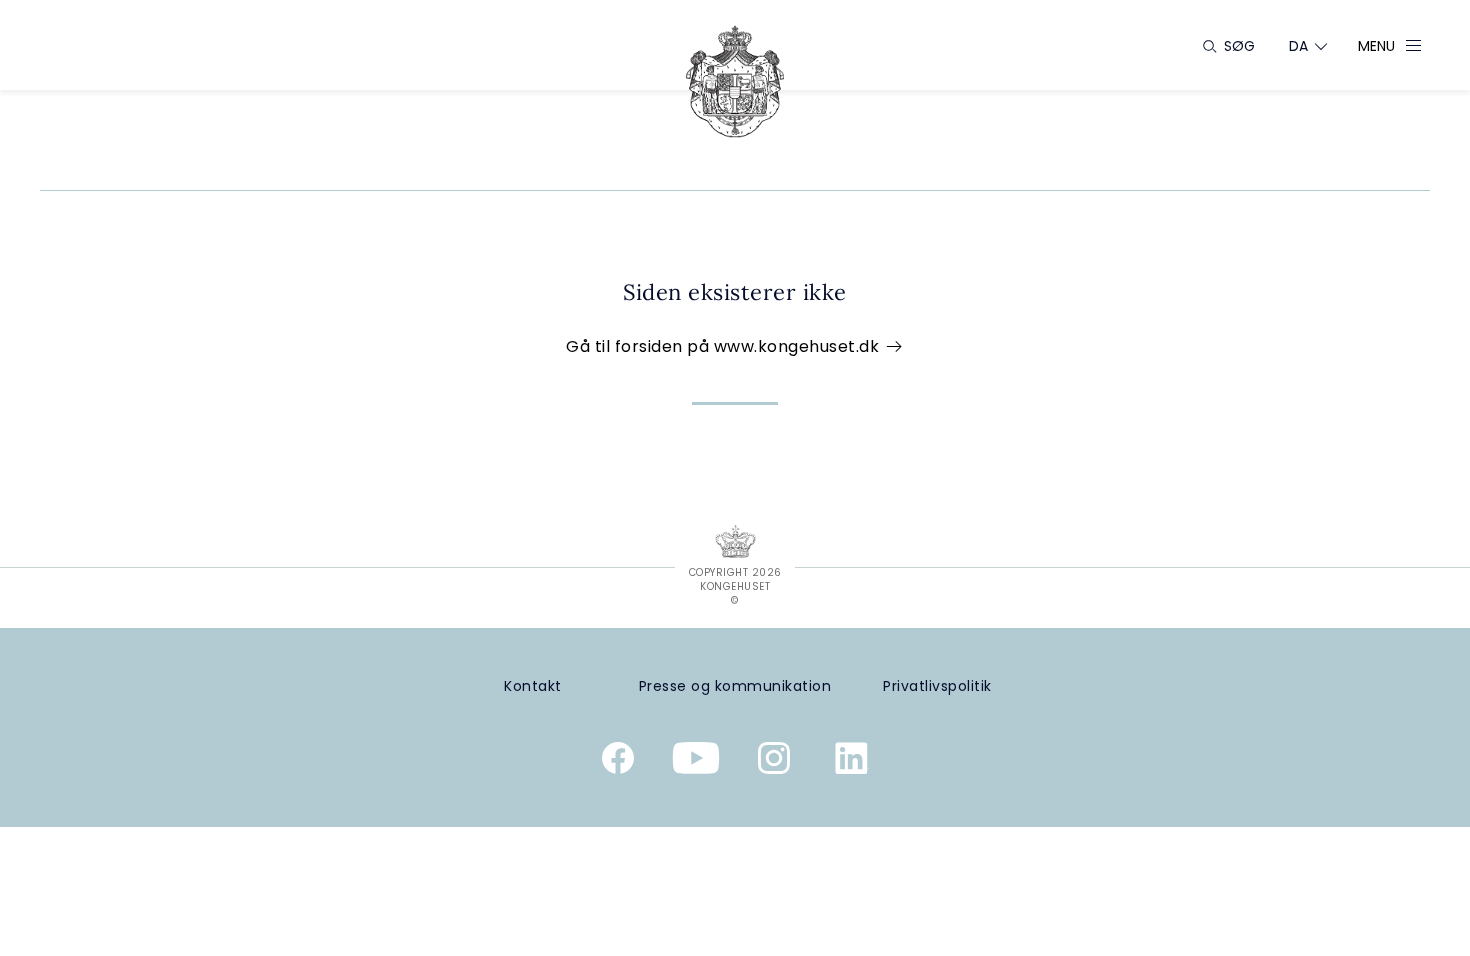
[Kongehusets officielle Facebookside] (618, 762)
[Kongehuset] (735, 81)
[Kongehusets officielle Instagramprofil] (774, 762)
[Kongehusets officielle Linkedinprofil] (852, 762)
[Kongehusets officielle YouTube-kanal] (696, 762)
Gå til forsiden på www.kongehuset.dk (725, 346)
